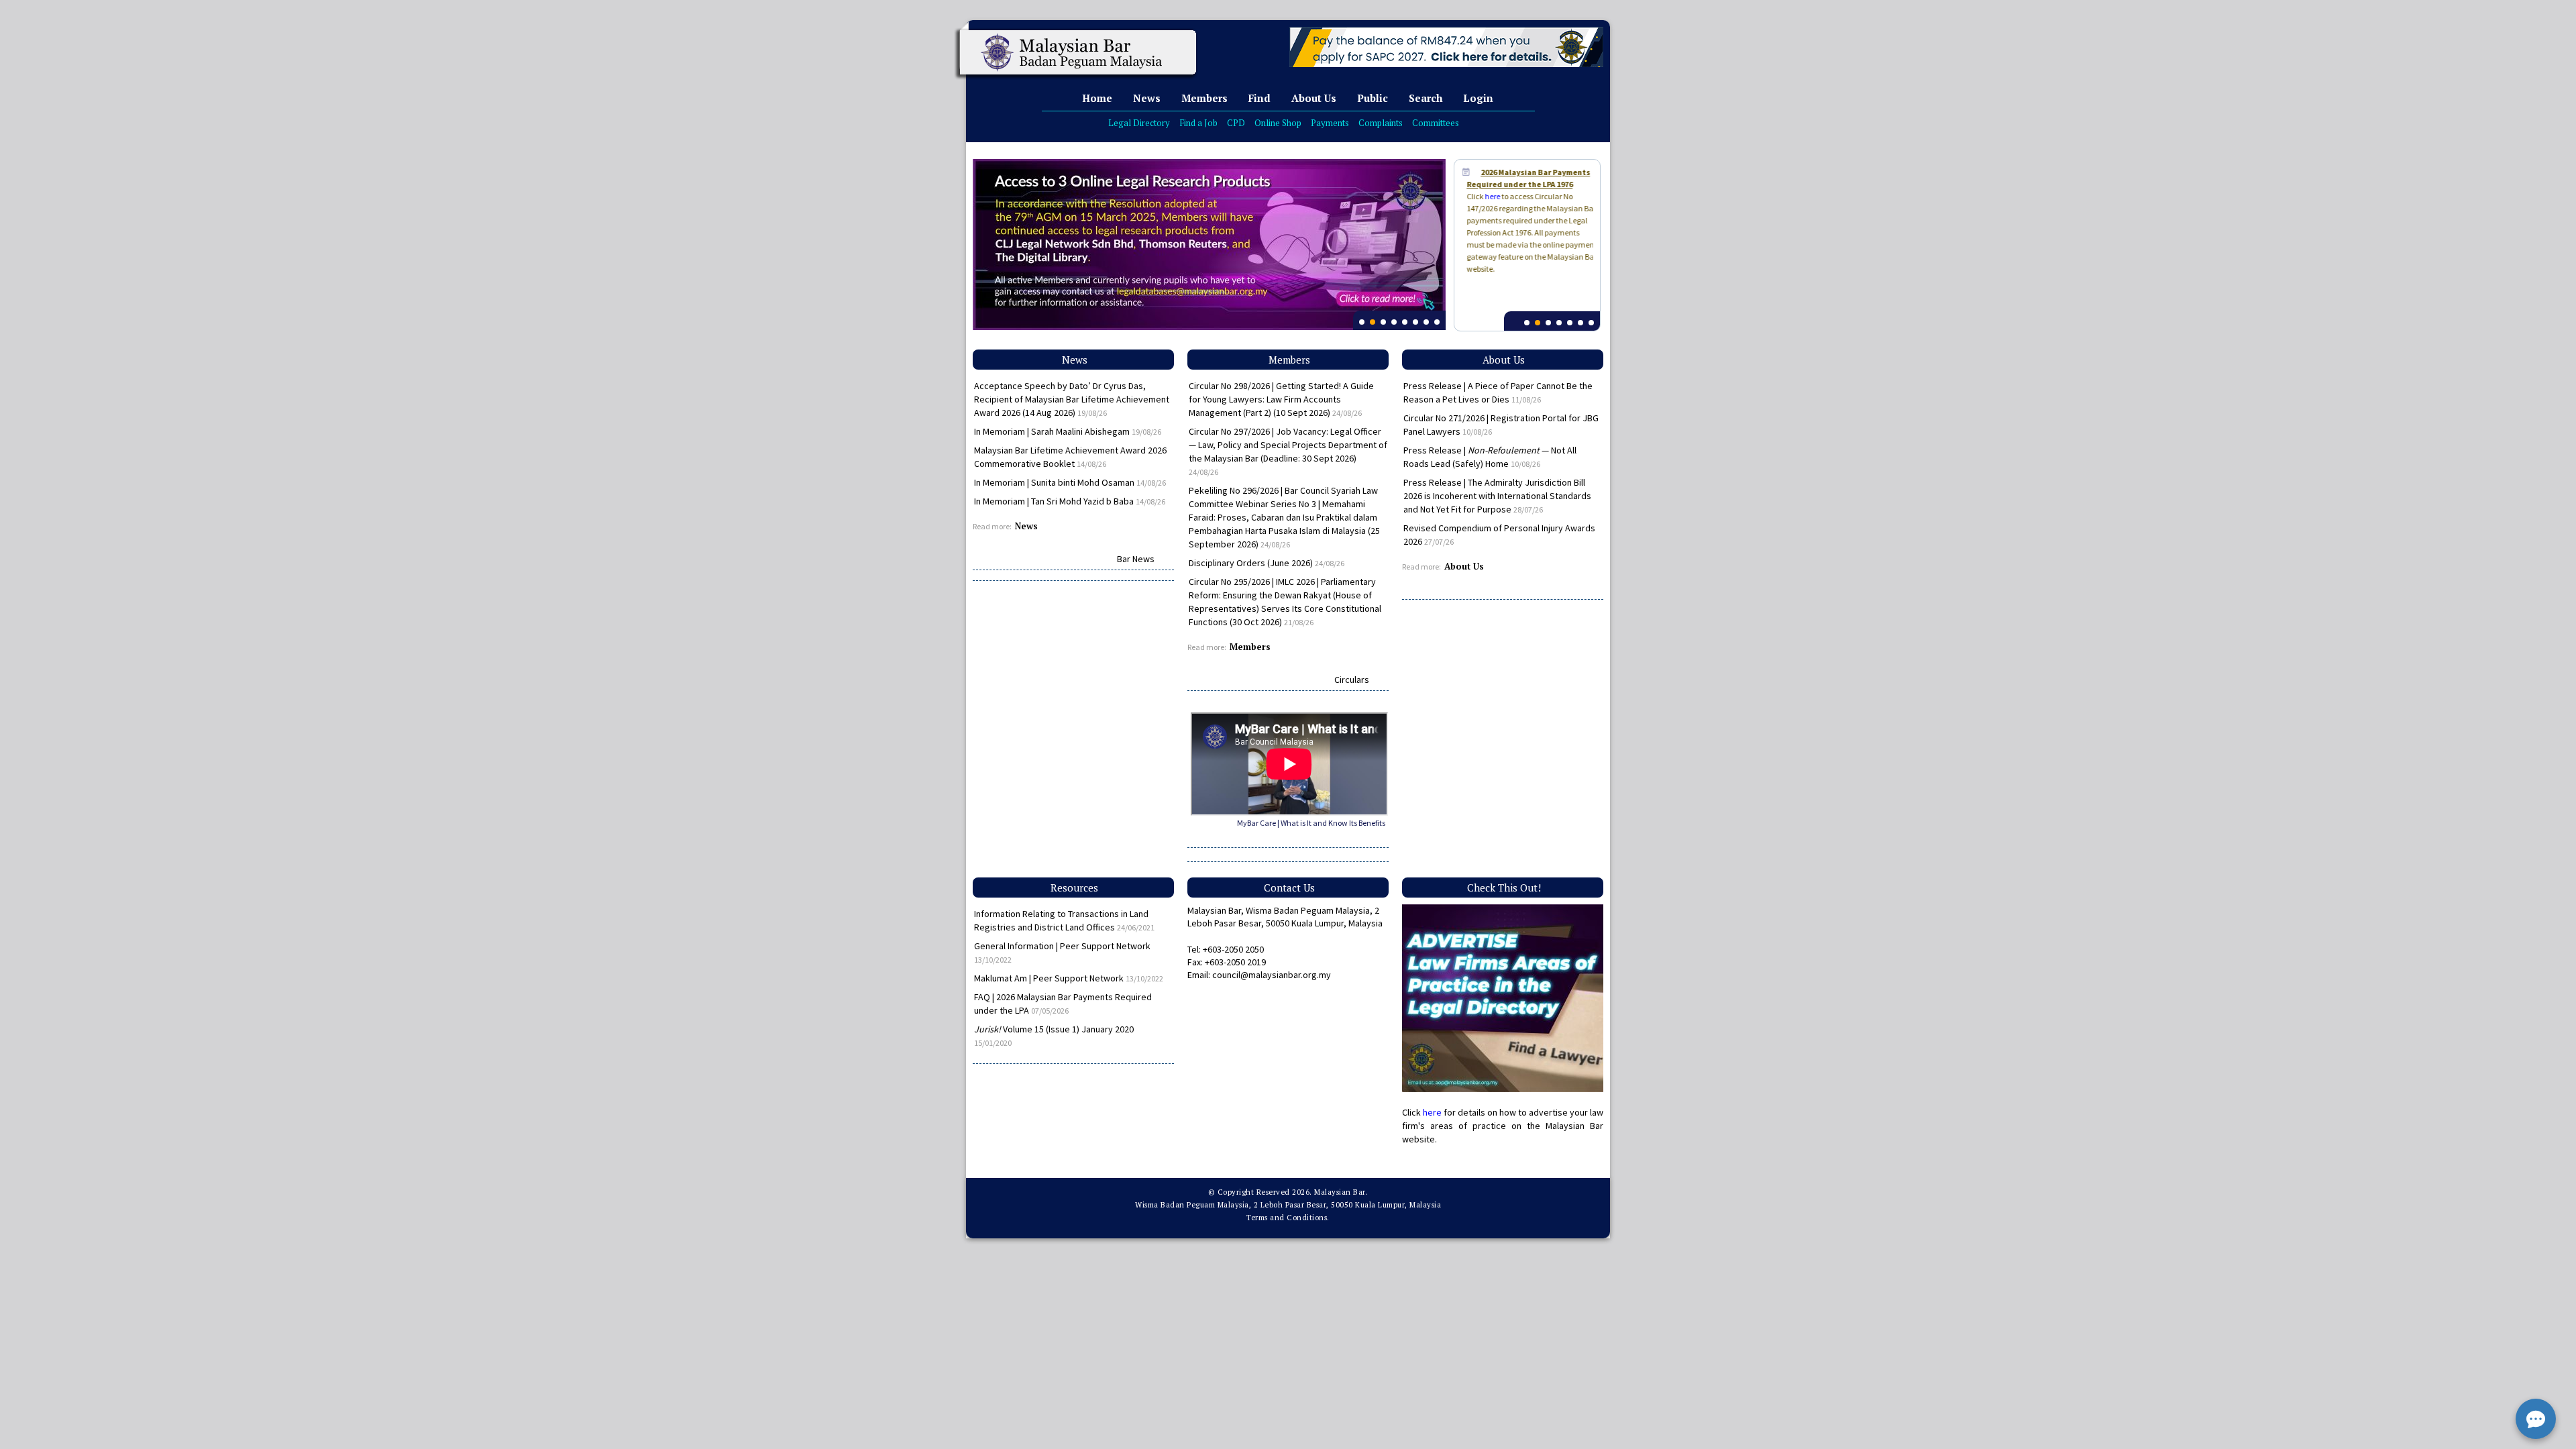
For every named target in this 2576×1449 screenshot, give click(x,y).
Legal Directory (1139, 123)
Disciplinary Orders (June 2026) (1267, 563)
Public (1373, 98)
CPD (1236, 123)
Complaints (1381, 123)
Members (1204, 98)
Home (1097, 98)
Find (1259, 98)
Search (1426, 98)
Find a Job (1198, 123)
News (1147, 98)
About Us (1314, 98)
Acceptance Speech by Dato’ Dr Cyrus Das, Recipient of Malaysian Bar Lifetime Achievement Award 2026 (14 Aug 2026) (1072, 399)
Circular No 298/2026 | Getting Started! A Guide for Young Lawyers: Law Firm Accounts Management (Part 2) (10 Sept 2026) (1281, 399)
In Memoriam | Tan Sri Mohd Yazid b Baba (1070, 501)
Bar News (1136, 559)
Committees (1436, 123)
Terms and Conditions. (1288, 1218)
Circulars (1352, 680)
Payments (1330, 123)
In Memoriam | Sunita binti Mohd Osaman (1070, 482)
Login (1478, 98)
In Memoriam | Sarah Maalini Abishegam (1068, 431)
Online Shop (1278, 123)
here (1487, 196)
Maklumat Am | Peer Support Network (1069, 978)
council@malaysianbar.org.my (1272, 975)
